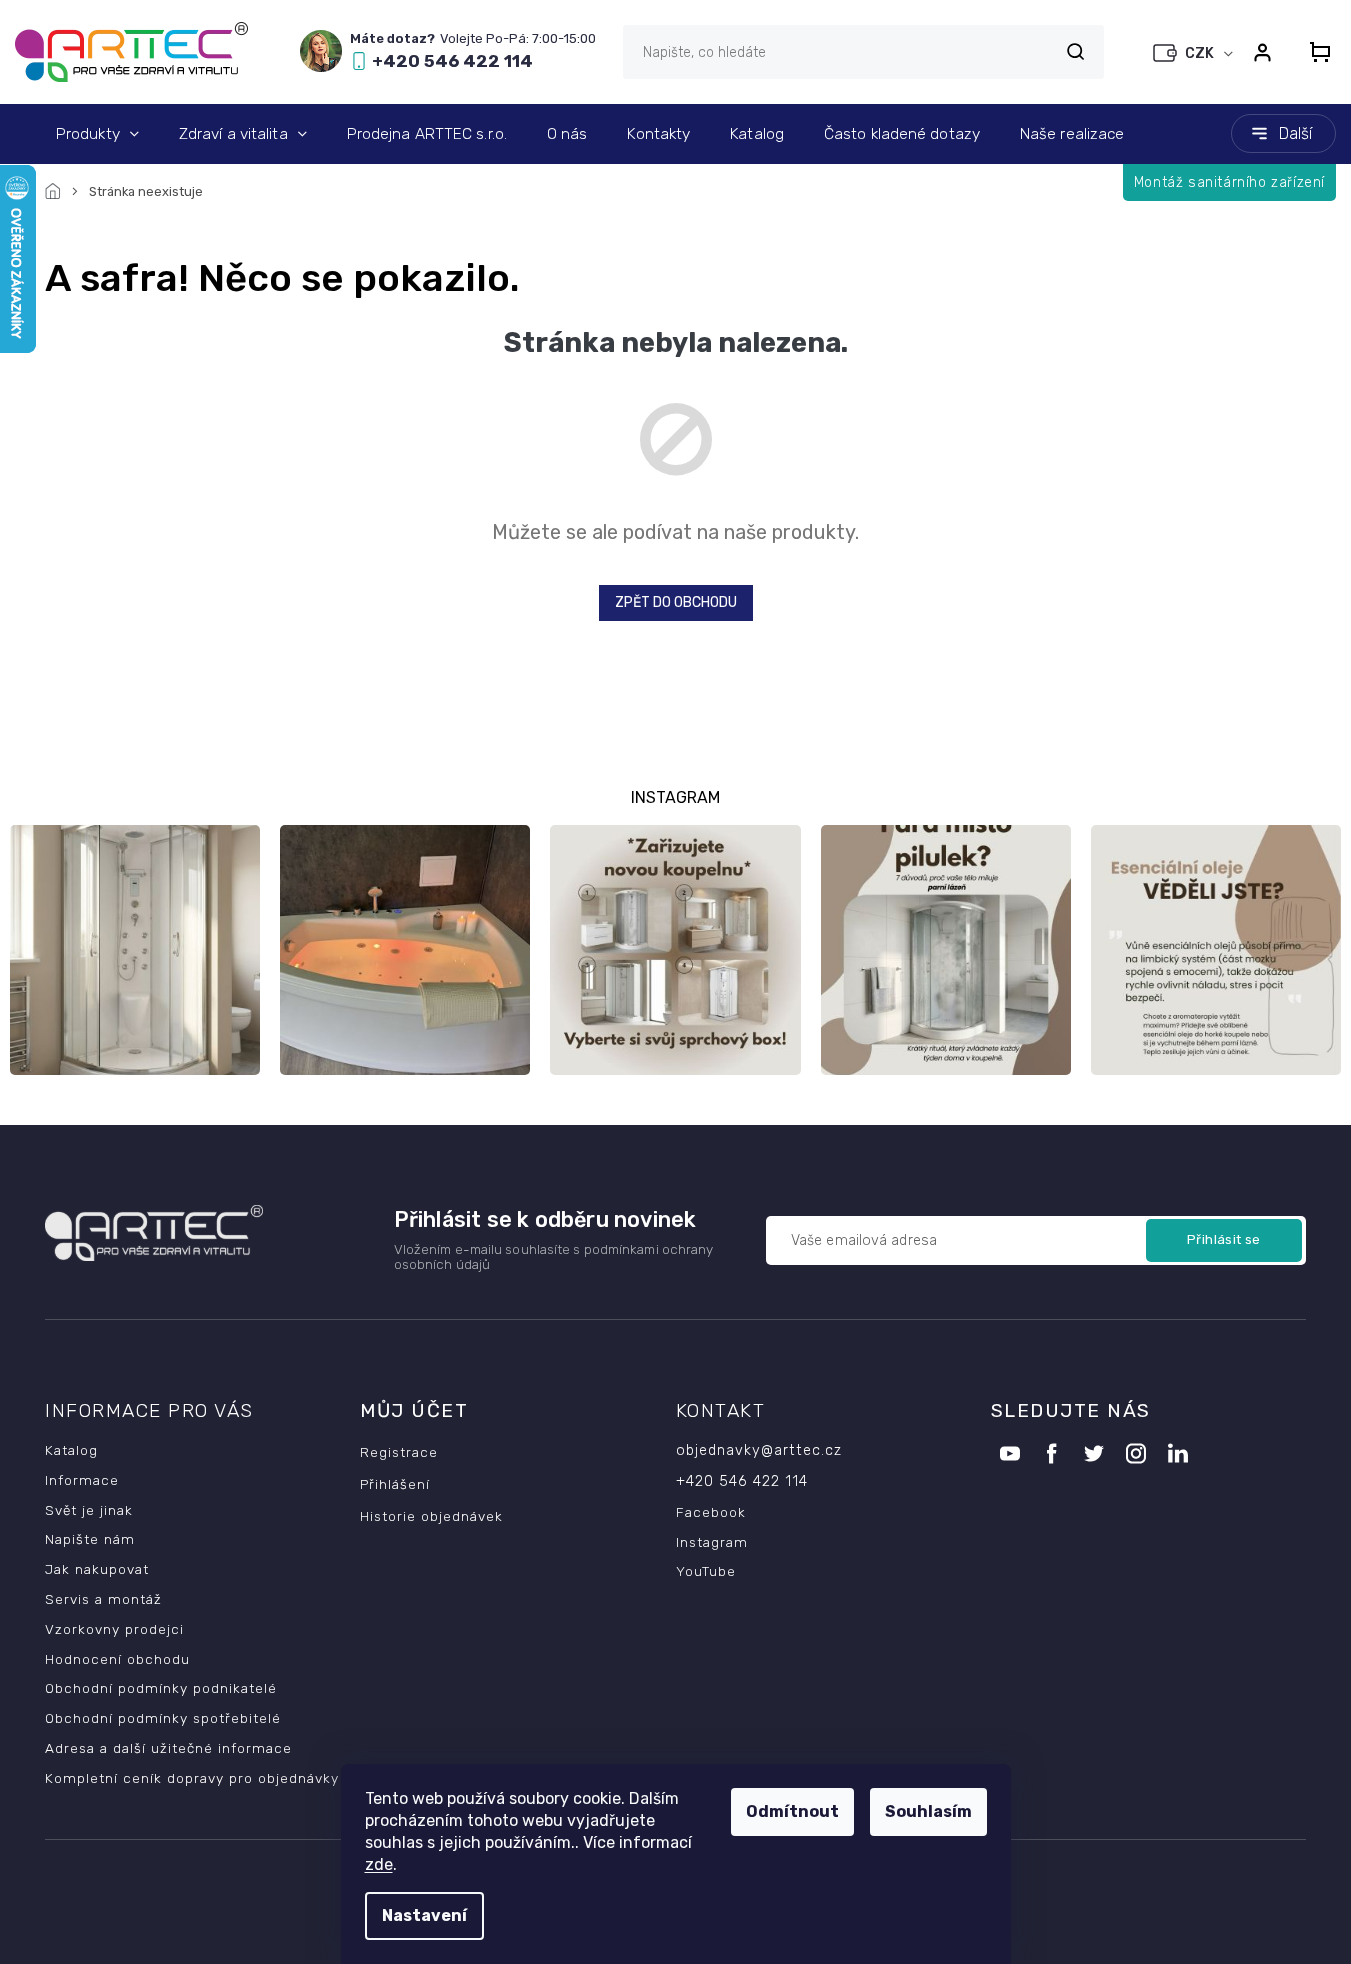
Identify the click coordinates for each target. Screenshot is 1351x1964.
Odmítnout (792, 1811)
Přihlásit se (1224, 1239)
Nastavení (424, 1915)
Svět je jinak (89, 1510)
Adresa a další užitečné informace (168, 1748)
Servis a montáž (103, 1599)
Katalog (71, 1450)
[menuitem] (97, 134)
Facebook (711, 1512)
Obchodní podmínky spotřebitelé (163, 1718)
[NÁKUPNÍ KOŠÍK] (1314, 52)
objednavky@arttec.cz (759, 1450)
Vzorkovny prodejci (114, 1629)
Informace (82, 1480)
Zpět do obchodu (676, 602)
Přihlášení (395, 1484)
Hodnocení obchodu (117, 1659)
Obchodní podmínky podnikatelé (161, 1688)
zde (379, 1864)
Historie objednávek (431, 1516)
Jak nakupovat (97, 1569)
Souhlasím (928, 1811)
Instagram (712, 1542)
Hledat (1075, 51)
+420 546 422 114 (742, 1481)
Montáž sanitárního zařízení (1229, 182)
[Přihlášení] (1262, 52)
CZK (1201, 53)
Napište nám (90, 1539)
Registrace (399, 1452)
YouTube (706, 1571)
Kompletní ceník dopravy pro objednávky (192, 1778)
